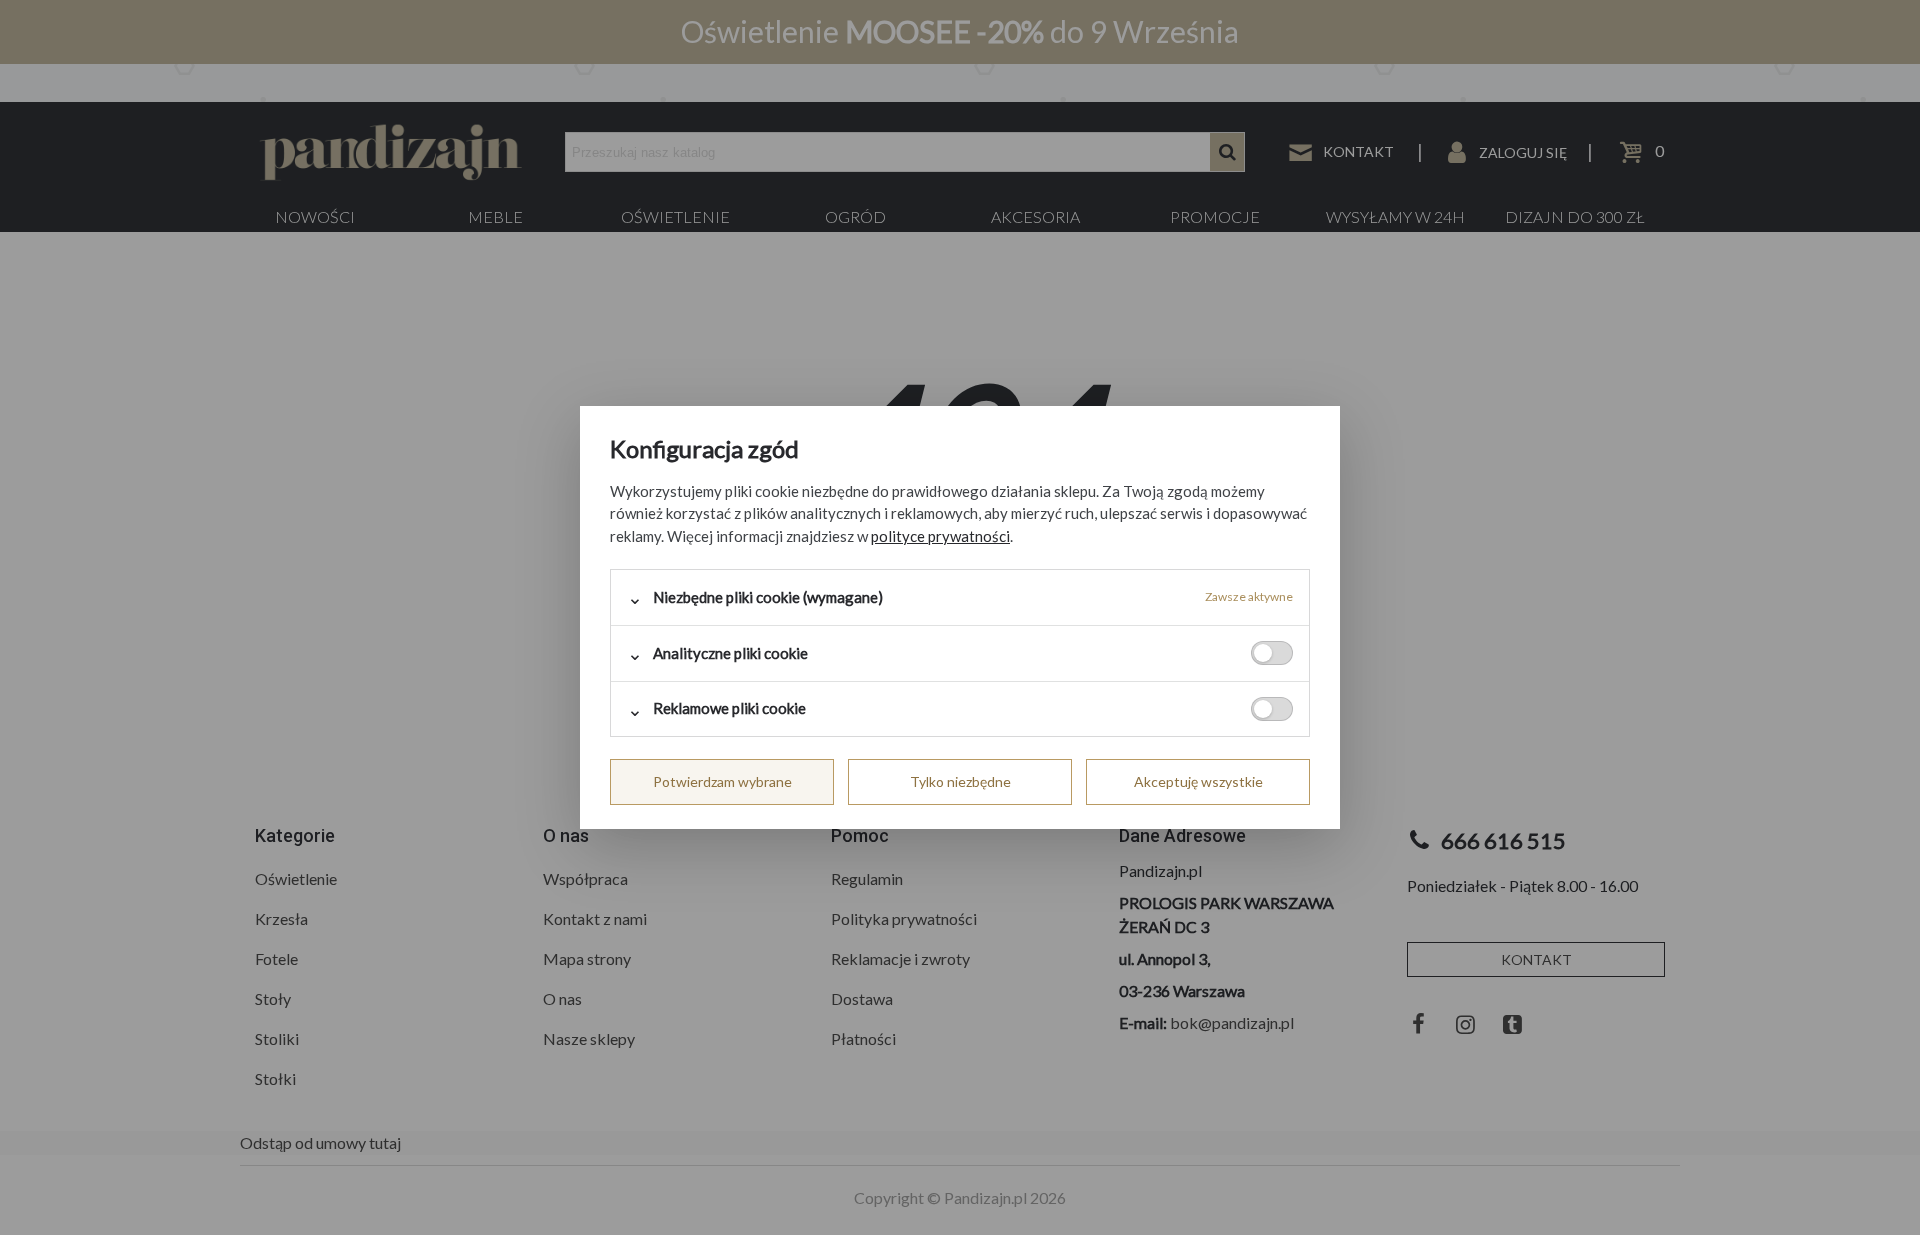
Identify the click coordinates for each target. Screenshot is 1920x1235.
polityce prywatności (940, 536)
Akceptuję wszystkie (1198, 781)
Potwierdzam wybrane (722, 781)
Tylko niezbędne (960, 781)
